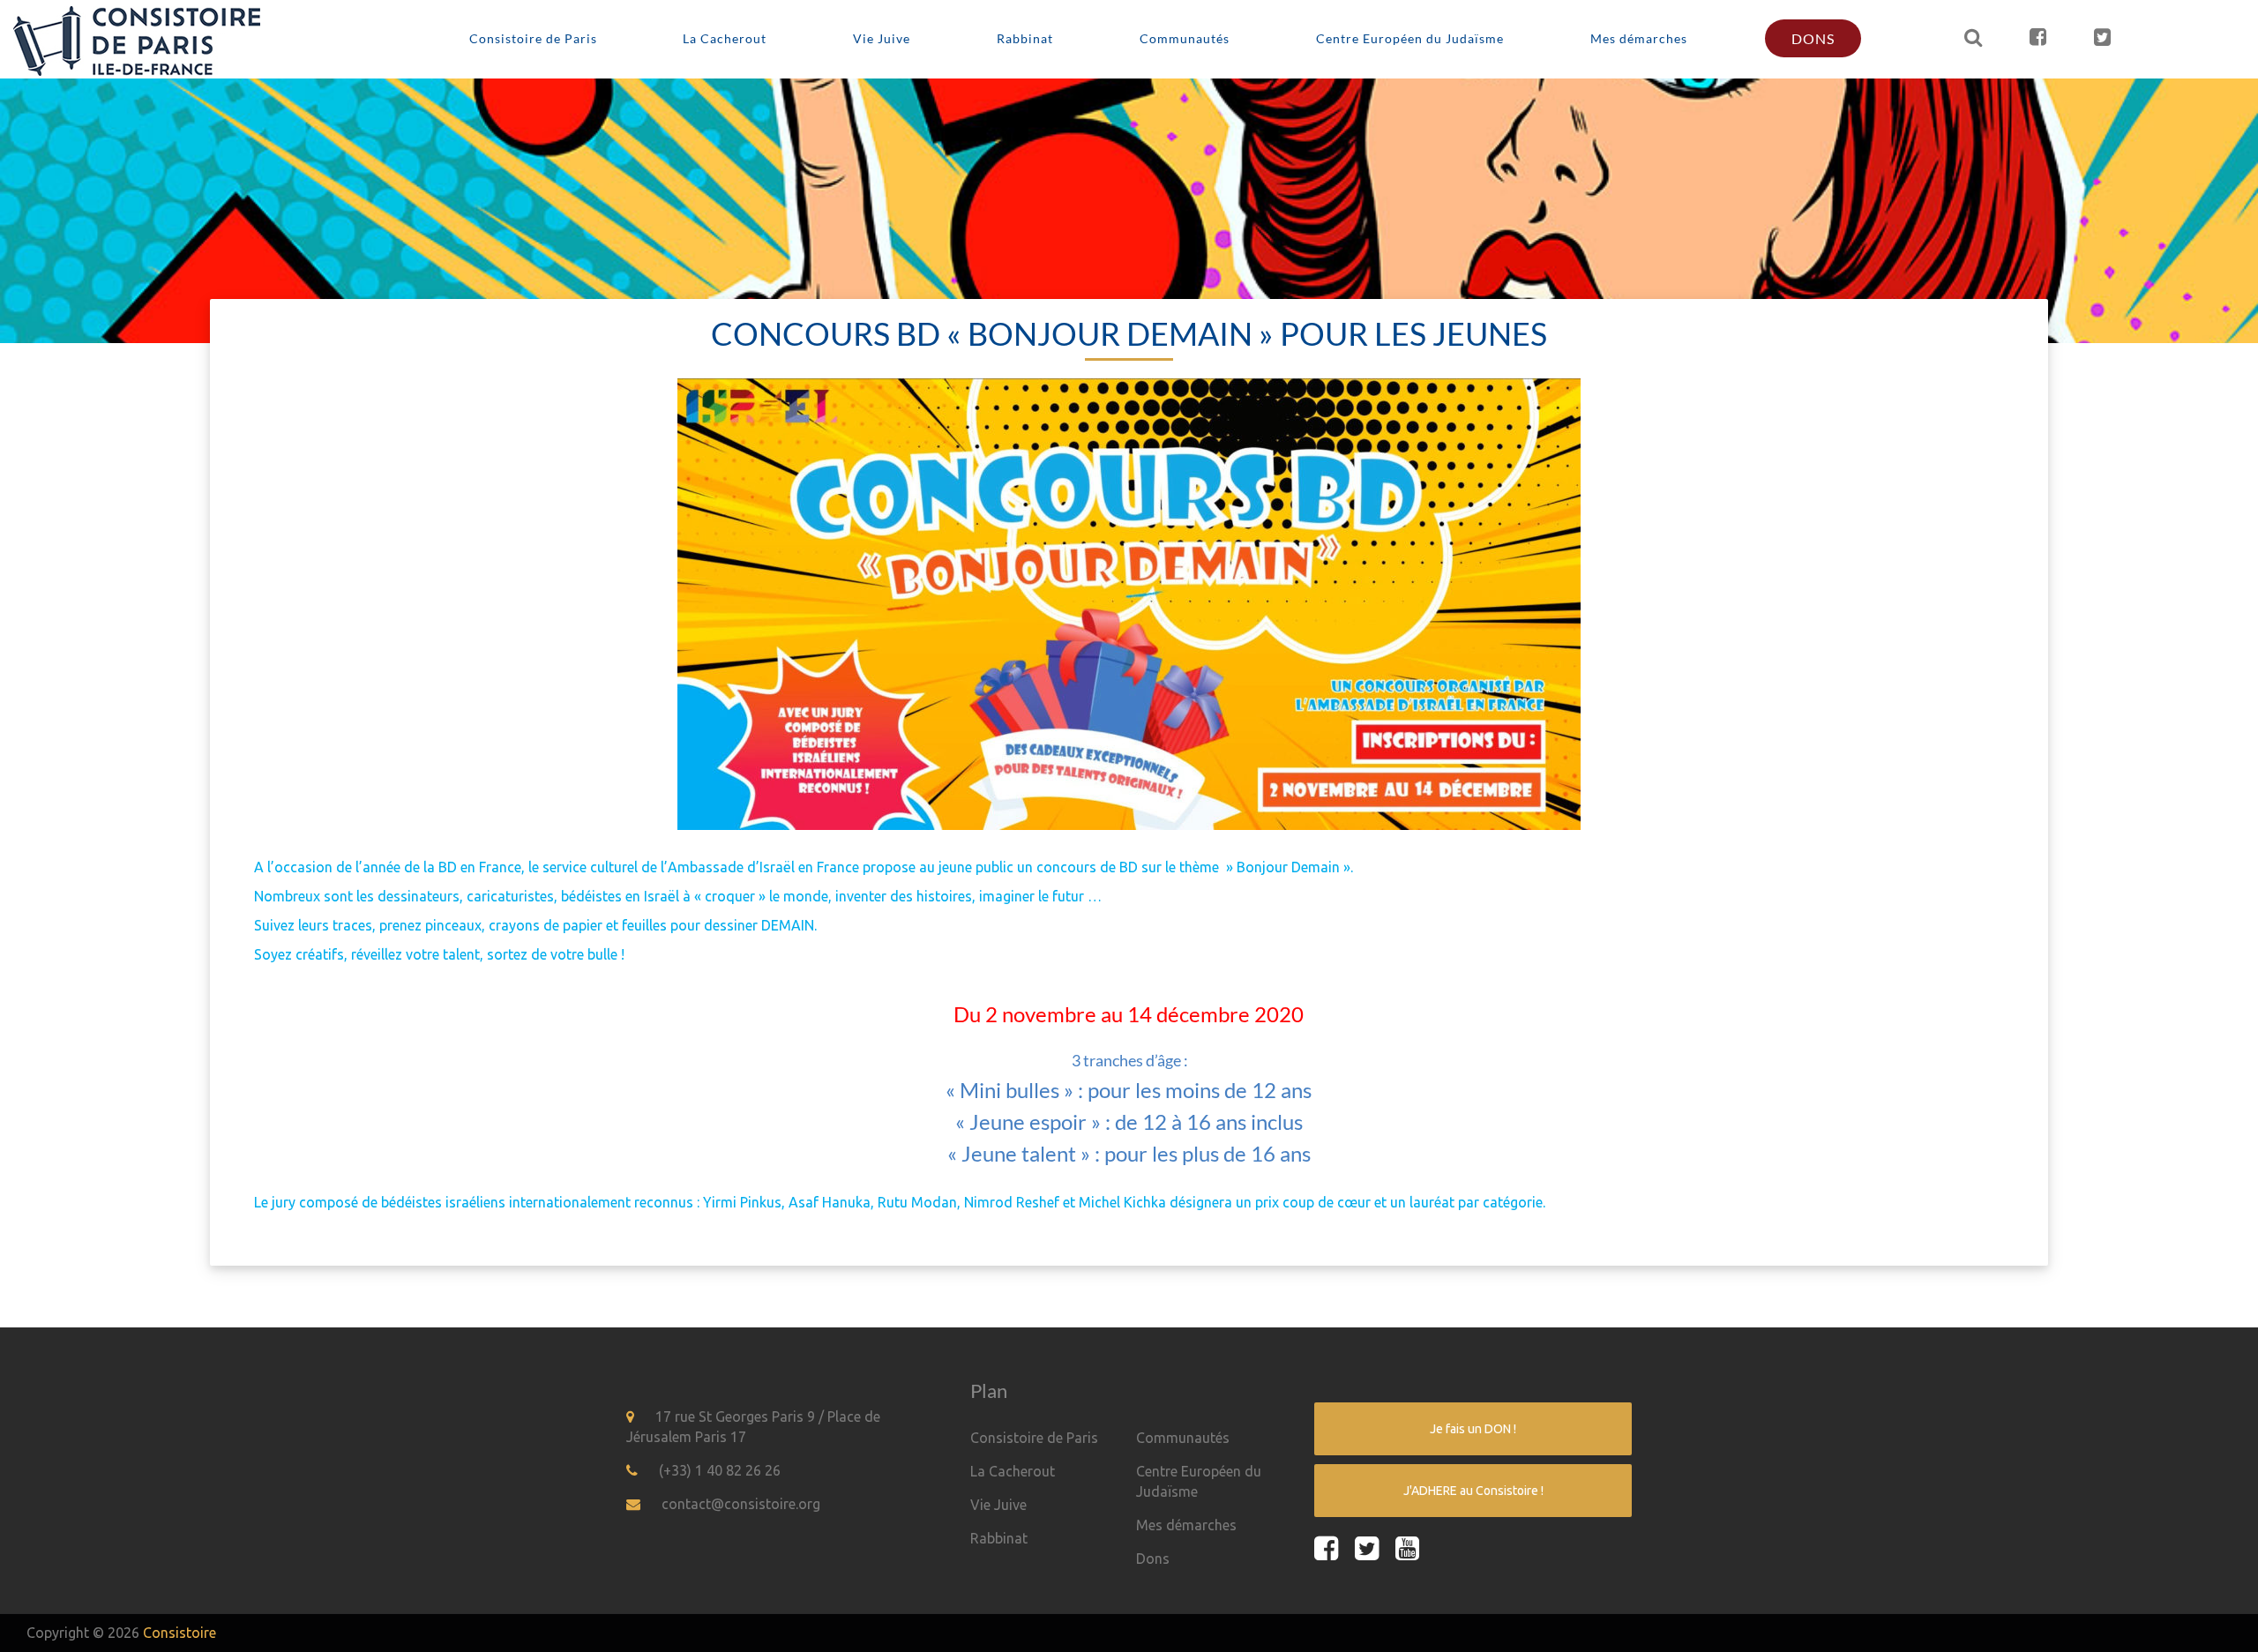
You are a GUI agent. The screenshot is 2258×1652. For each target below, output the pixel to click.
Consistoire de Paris (533, 38)
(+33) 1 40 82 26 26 (720, 1470)
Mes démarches (1639, 38)
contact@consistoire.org (741, 1504)
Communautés (1185, 38)
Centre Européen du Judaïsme (1410, 38)
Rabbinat (1025, 38)
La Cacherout (725, 38)
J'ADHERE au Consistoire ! (1473, 1491)
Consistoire (179, 1633)
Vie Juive (882, 38)
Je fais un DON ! (1473, 1429)
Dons (1813, 38)
